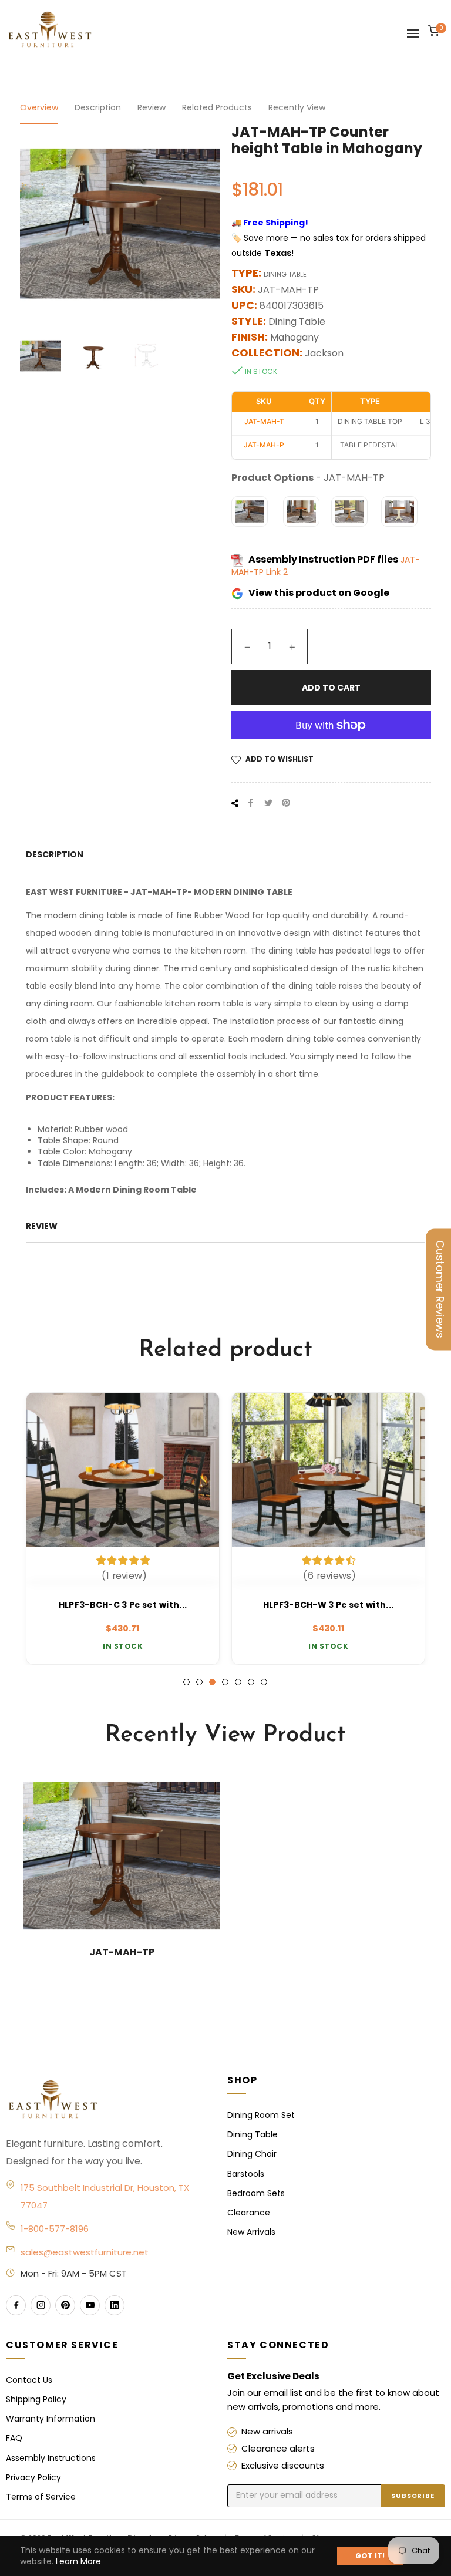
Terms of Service (41, 2497)
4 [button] (225, 1682)
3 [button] (212, 1682)
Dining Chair (252, 2154)
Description (98, 107)
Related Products (217, 107)
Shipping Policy (36, 2399)
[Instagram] (41, 2305)
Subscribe (413, 2496)
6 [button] (251, 1682)
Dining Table (253, 2134)
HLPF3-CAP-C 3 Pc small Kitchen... (328, 1605)
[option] (123, 1528)
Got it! (370, 2556)
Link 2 (277, 572)
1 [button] (186, 1682)
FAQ (14, 2438)
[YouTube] (90, 2305)
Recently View (297, 107)
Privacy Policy (33, 2477)
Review (152, 107)
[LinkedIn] (115, 2305)
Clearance (249, 2213)
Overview (39, 107)
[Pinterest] (65, 2305)
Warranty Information (51, 2419)
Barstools (246, 2174)
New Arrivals (251, 2232)
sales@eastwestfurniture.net (85, 2252)
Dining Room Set (261, 2115)
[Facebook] (16, 2305)
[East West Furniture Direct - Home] (105, 2100)
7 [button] (264, 1682)
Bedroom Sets (256, 2193)
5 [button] (238, 1682)
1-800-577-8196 (55, 2229)
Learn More (78, 2561)
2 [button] (199, 1682)
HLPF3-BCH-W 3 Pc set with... (123, 1605)
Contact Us (29, 2380)
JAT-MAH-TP (122, 1952)
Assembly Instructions (51, 2458)
